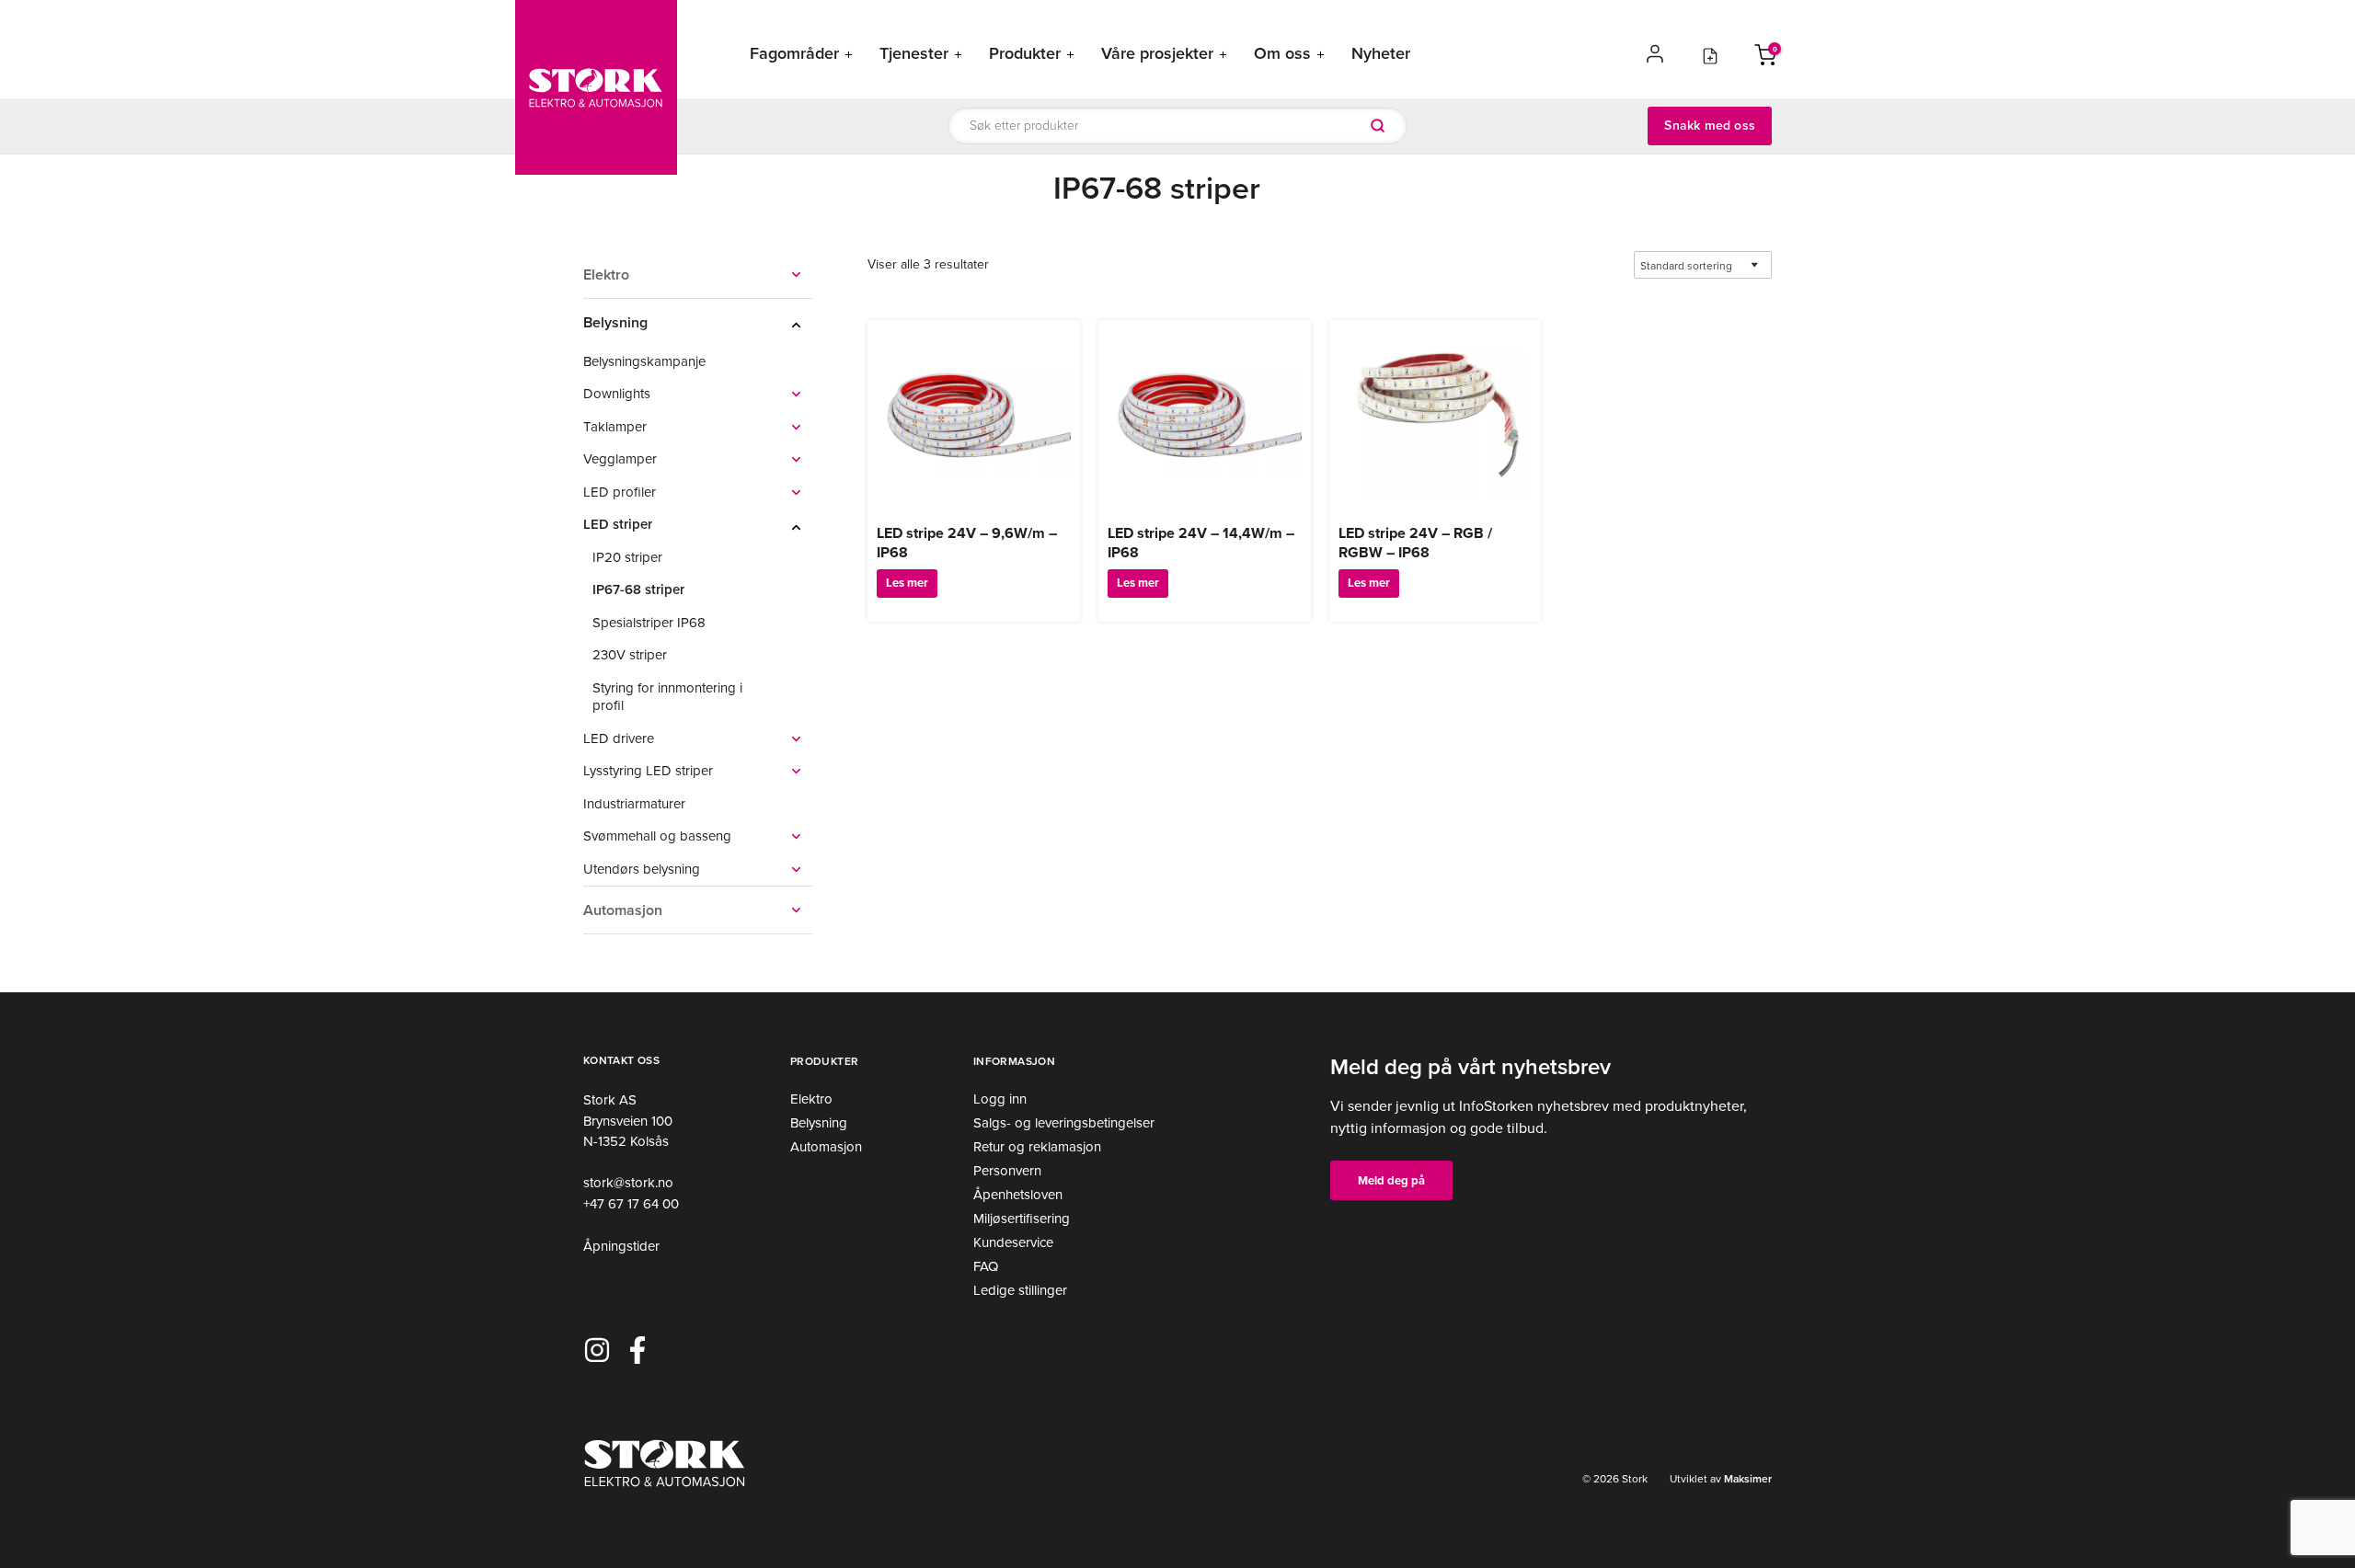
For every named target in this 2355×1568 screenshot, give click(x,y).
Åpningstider (621, 1246)
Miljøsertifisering (1022, 1219)
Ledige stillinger (1020, 1290)
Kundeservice (1013, 1242)
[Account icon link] (1655, 53)
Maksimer (1746, 1479)
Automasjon (826, 1147)
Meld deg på (1391, 1180)
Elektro (811, 1099)
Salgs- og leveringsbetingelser (1064, 1123)
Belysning (819, 1123)
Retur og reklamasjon (1037, 1147)
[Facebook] (638, 1350)
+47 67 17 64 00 (631, 1204)
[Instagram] (597, 1350)
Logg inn (1000, 1099)
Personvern (1007, 1171)
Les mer (907, 583)
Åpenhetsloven (1018, 1195)
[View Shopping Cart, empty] (1765, 53)
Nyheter (1381, 54)
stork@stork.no (628, 1183)
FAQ (986, 1266)
